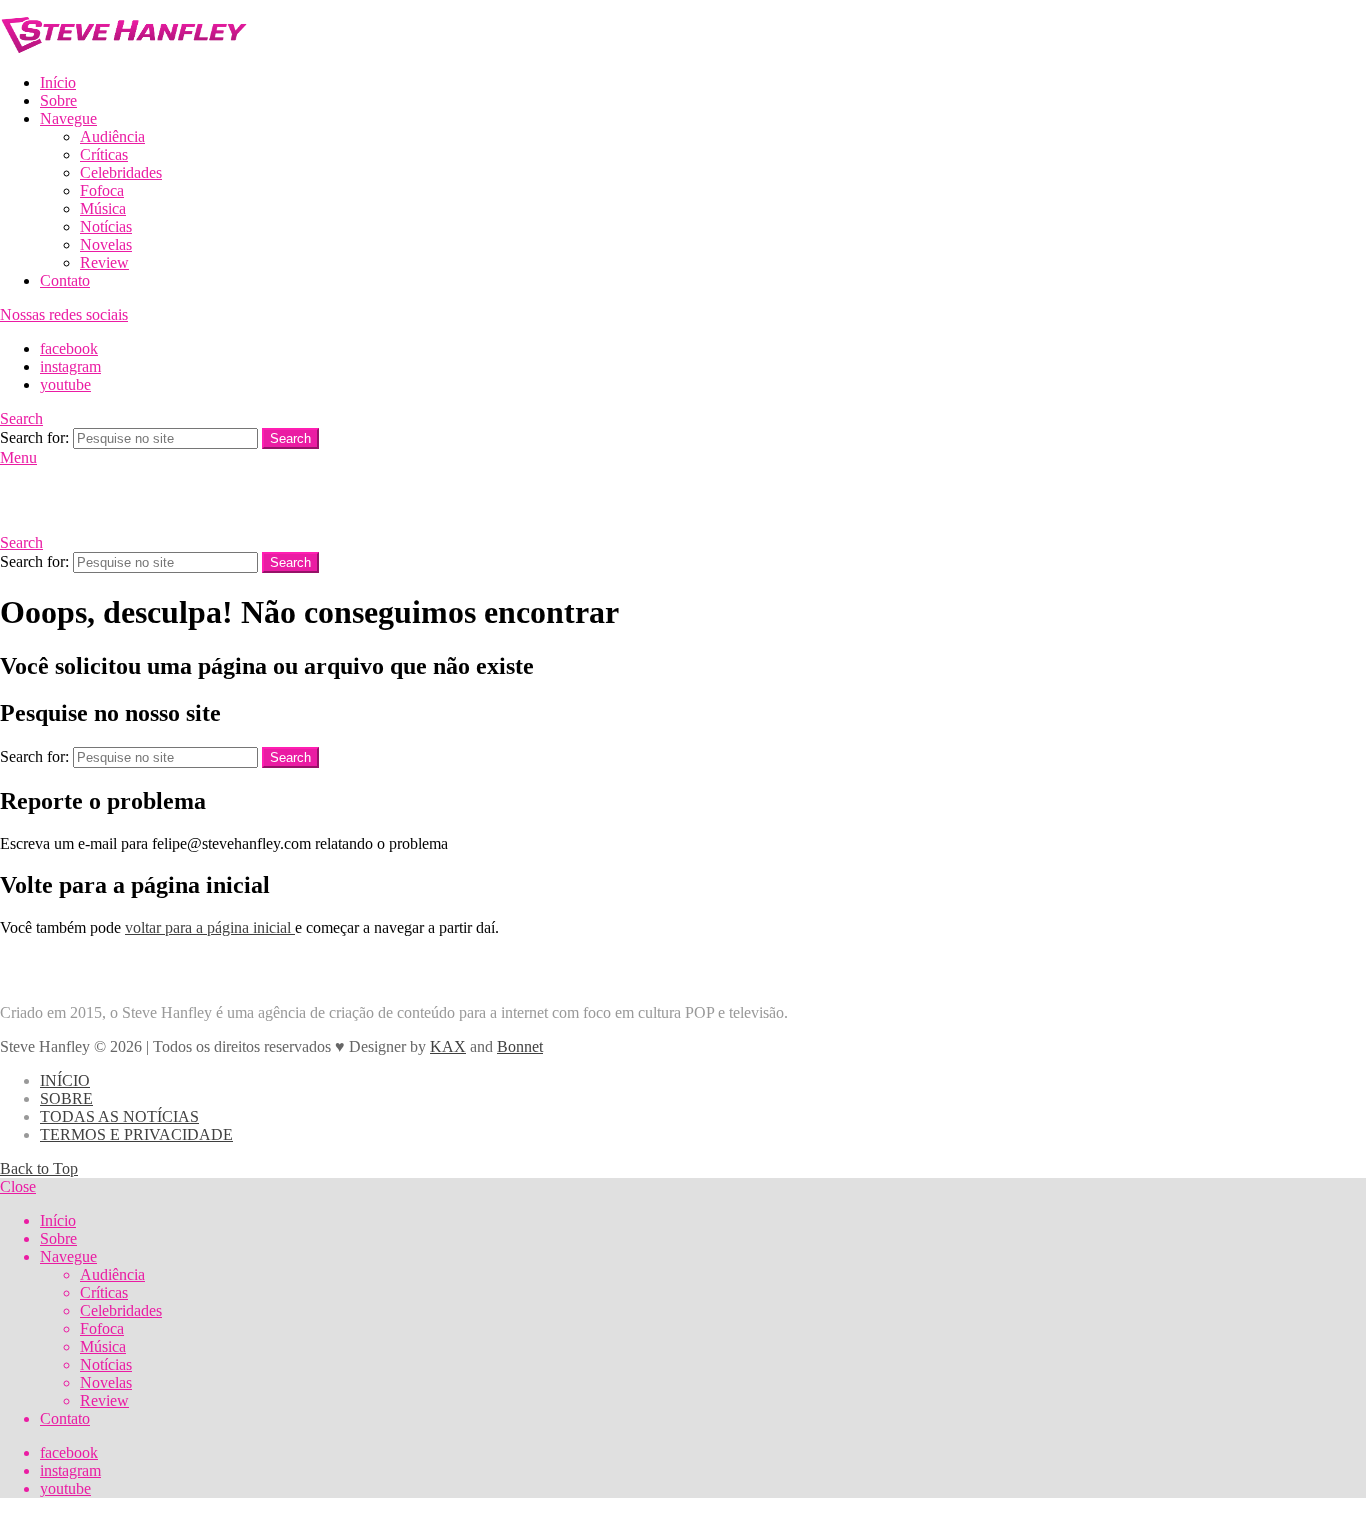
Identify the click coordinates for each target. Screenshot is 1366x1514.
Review (104, 262)
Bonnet (520, 1046)
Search (290, 438)
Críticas (104, 154)
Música (103, 208)
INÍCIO (65, 1080)
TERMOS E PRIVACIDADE (136, 1134)
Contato (65, 280)
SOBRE (66, 1098)
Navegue (68, 118)
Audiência (112, 136)
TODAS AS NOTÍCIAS (119, 1116)
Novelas (106, 244)
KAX (448, 1046)
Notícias (106, 226)
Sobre (58, 100)
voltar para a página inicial (210, 927)
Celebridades (121, 172)
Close (18, 1186)
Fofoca (102, 190)
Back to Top (39, 1168)
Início (58, 82)
